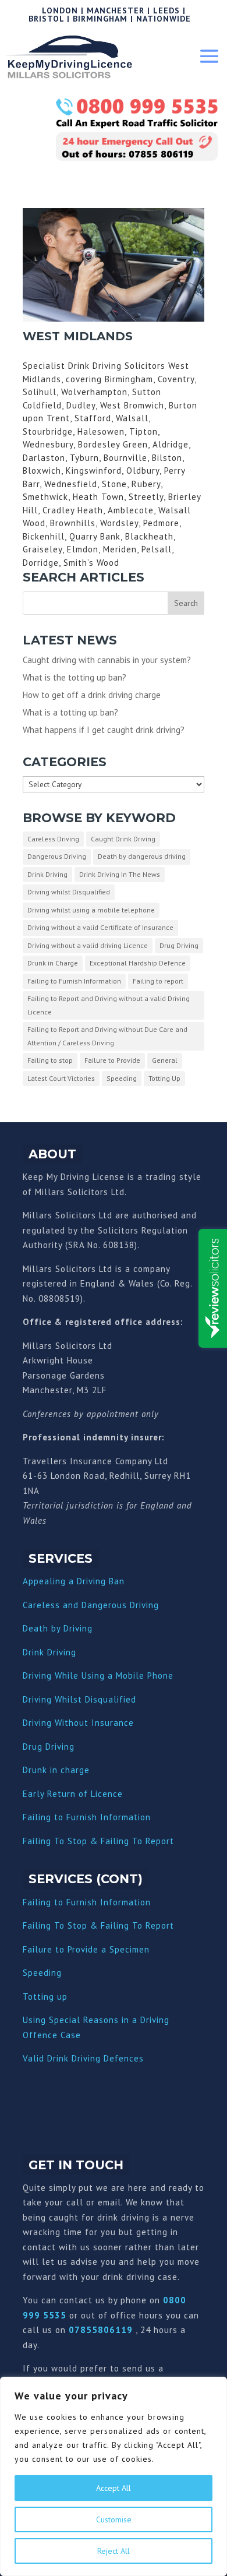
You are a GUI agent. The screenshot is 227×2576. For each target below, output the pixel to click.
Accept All (114, 2488)
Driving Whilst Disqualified (79, 1699)
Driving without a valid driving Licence (88, 945)
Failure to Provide (112, 1060)
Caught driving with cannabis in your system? (107, 660)
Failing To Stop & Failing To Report (98, 1841)
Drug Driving (179, 945)
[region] (114, 2476)
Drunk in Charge (53, 963)
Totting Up (164, 1078)
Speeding (122, 1078)
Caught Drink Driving (123, 839)
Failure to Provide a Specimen (86, 1949)
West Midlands (78, 336)
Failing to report (158, 981)
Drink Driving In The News (120, 874)
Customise (114, 2519)
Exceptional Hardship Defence (138, 963)
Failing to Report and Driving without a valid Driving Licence (109, 1005)
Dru (30, 1770)
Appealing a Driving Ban (74, 1581)
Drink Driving (47, 874)
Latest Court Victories (61, 1078)
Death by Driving (58, 1628)
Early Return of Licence (73, 1794)
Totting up (45, 1997)
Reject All (114, 2551)
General (165, 1060)
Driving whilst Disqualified (69, 892)
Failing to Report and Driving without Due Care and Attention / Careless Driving (107, 1036)
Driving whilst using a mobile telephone (91, 910)
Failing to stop (50, 1060)
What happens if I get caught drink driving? (104, 730)
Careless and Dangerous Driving (91, 1605)
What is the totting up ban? (75, 677)
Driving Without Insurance (78, 1723)
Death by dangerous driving (142, 856)
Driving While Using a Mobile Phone (98, 1675)
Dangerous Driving (57, 856)
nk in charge (63, 1770)
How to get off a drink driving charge (92, 695)
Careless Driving (53, 839)
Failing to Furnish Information (74, 981)
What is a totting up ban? (70, 712)
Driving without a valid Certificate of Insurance (100, 927)
